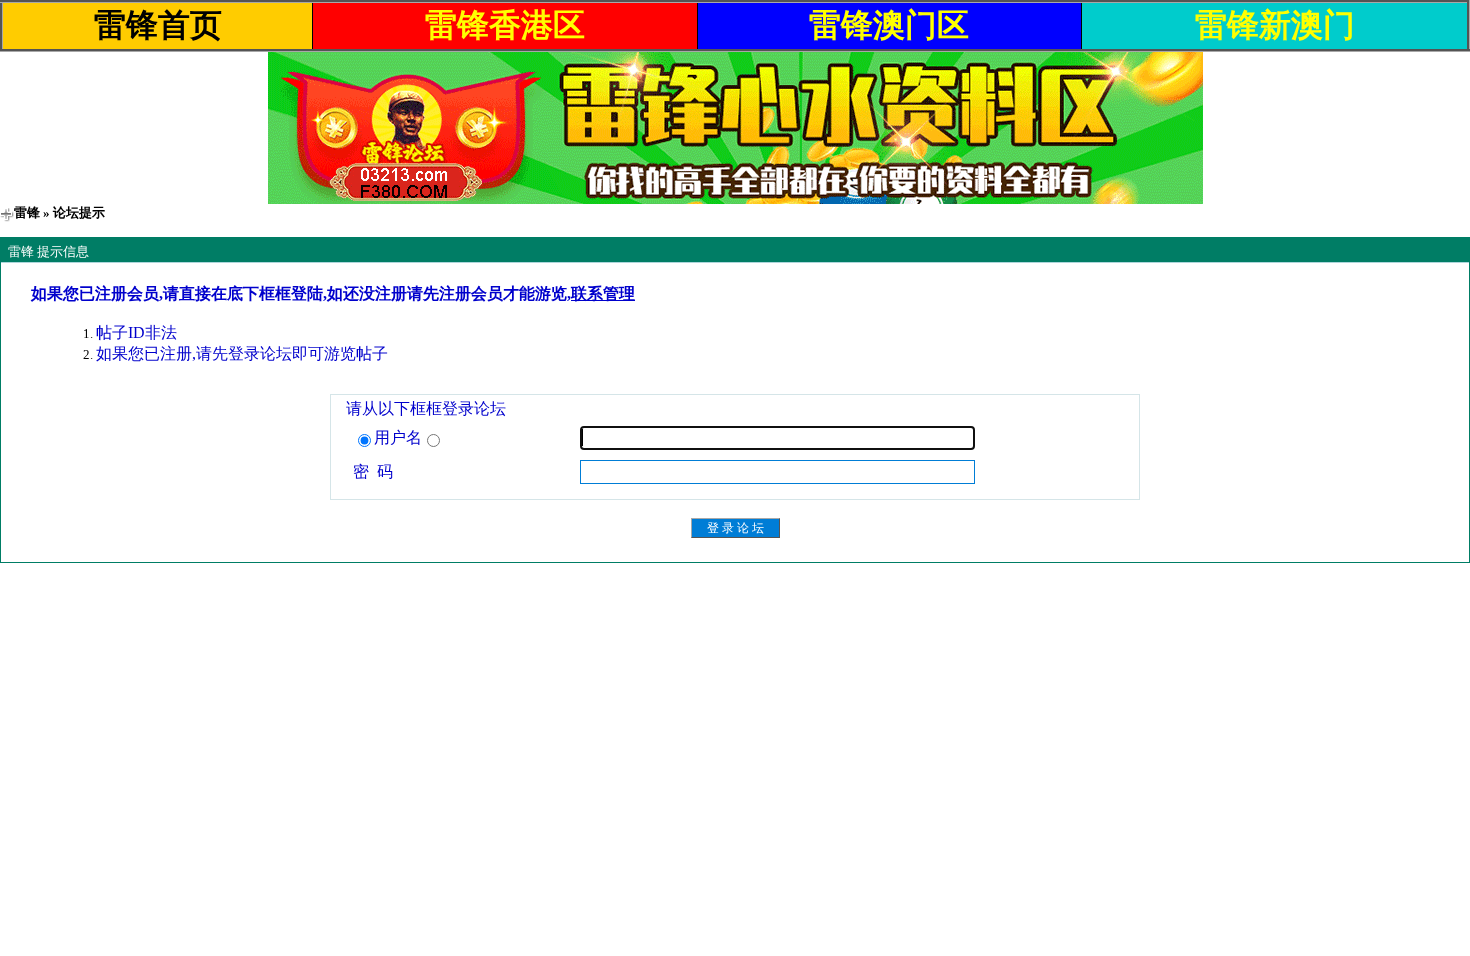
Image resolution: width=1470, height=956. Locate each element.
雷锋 (27, 212)
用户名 (398, 437)
